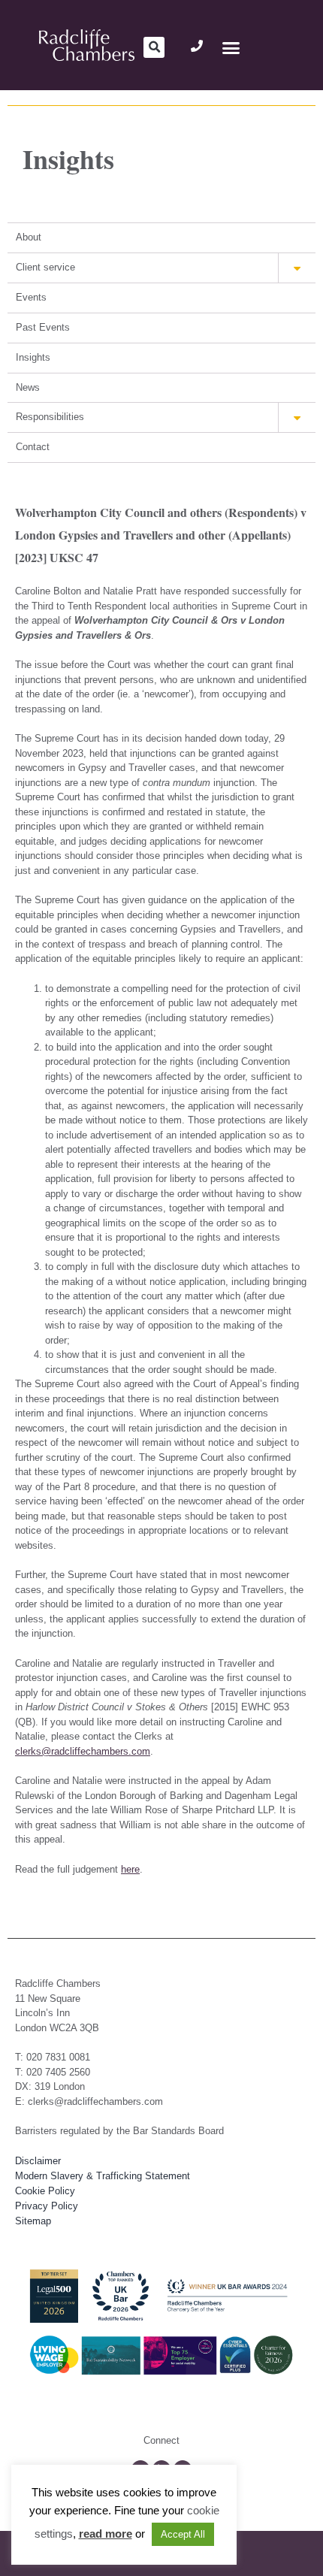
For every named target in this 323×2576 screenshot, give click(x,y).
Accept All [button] (183, 2534)
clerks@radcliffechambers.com (83, 1751)
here (130, 1869)
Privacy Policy (47, 2206)
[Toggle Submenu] (297, 268)
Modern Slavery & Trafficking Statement (103, 2176)
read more (106, 2534)
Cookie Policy (45, 2191)
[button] (154, 47)
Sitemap (33, 2221)
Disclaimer (38, 2161)
